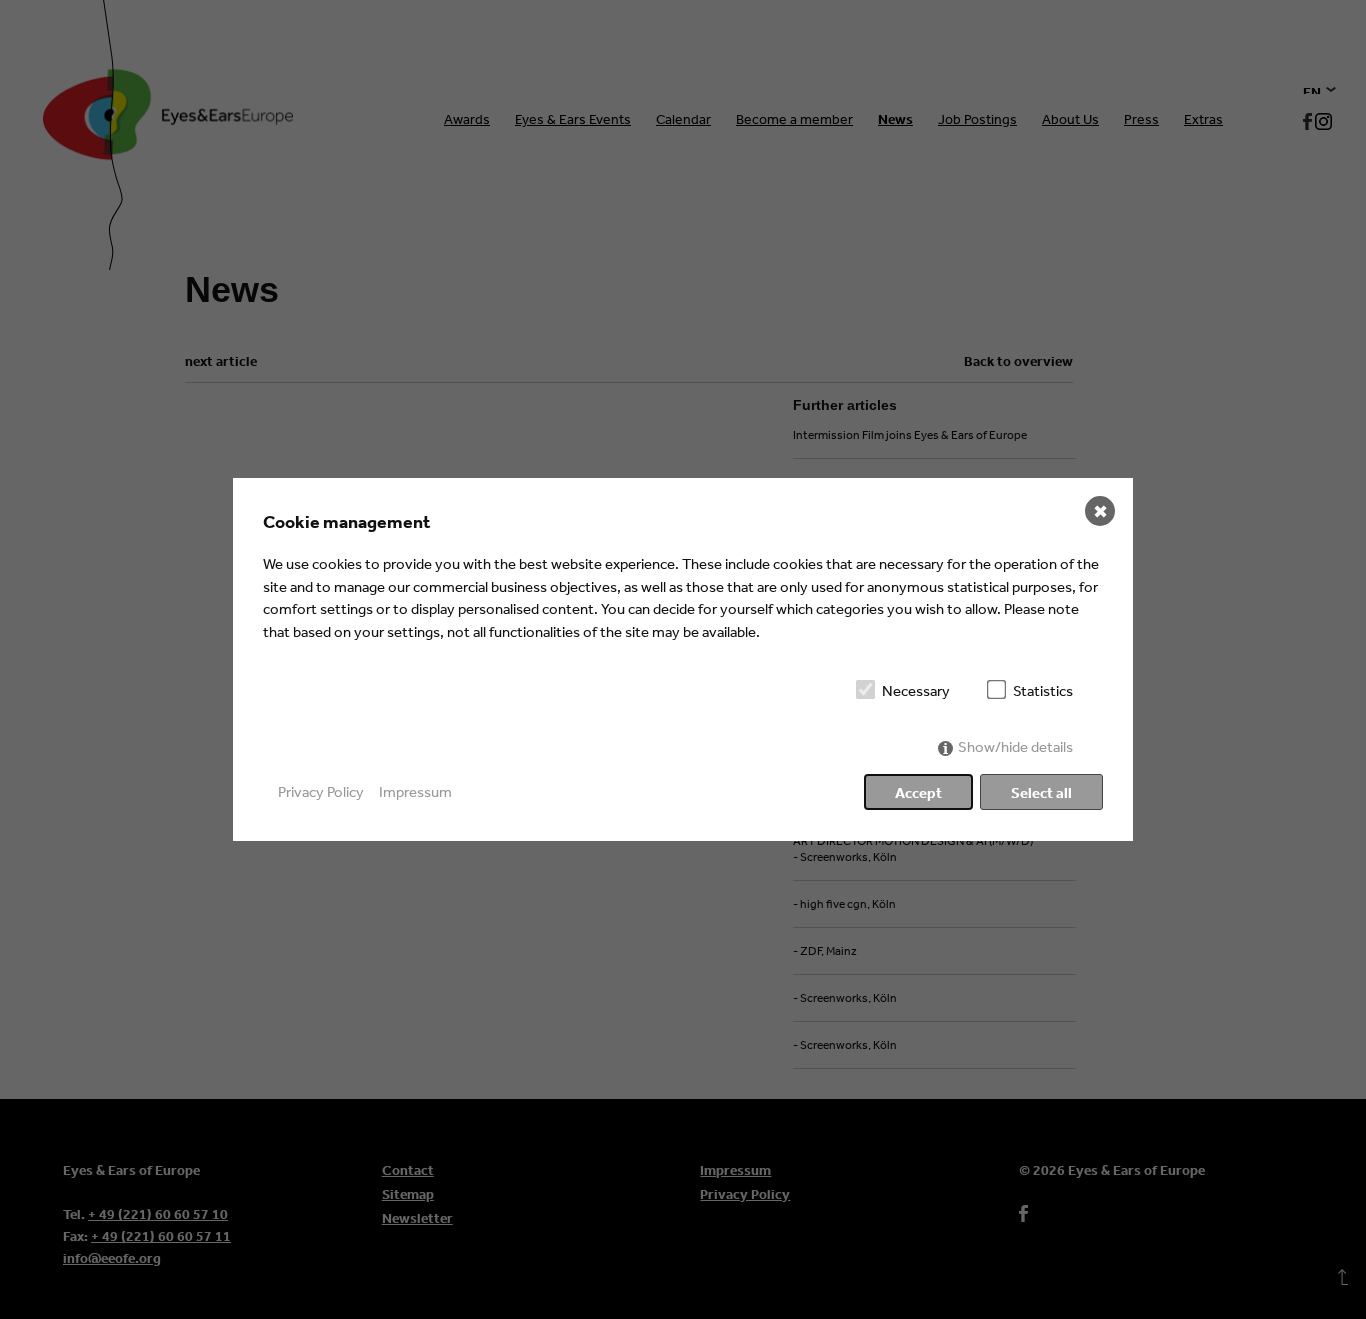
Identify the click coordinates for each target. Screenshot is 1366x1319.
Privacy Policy (321, 791)
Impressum (415, 791)
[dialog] (683, 659)
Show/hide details (1015, 746)
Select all (1041, 792)
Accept (918, 792)
